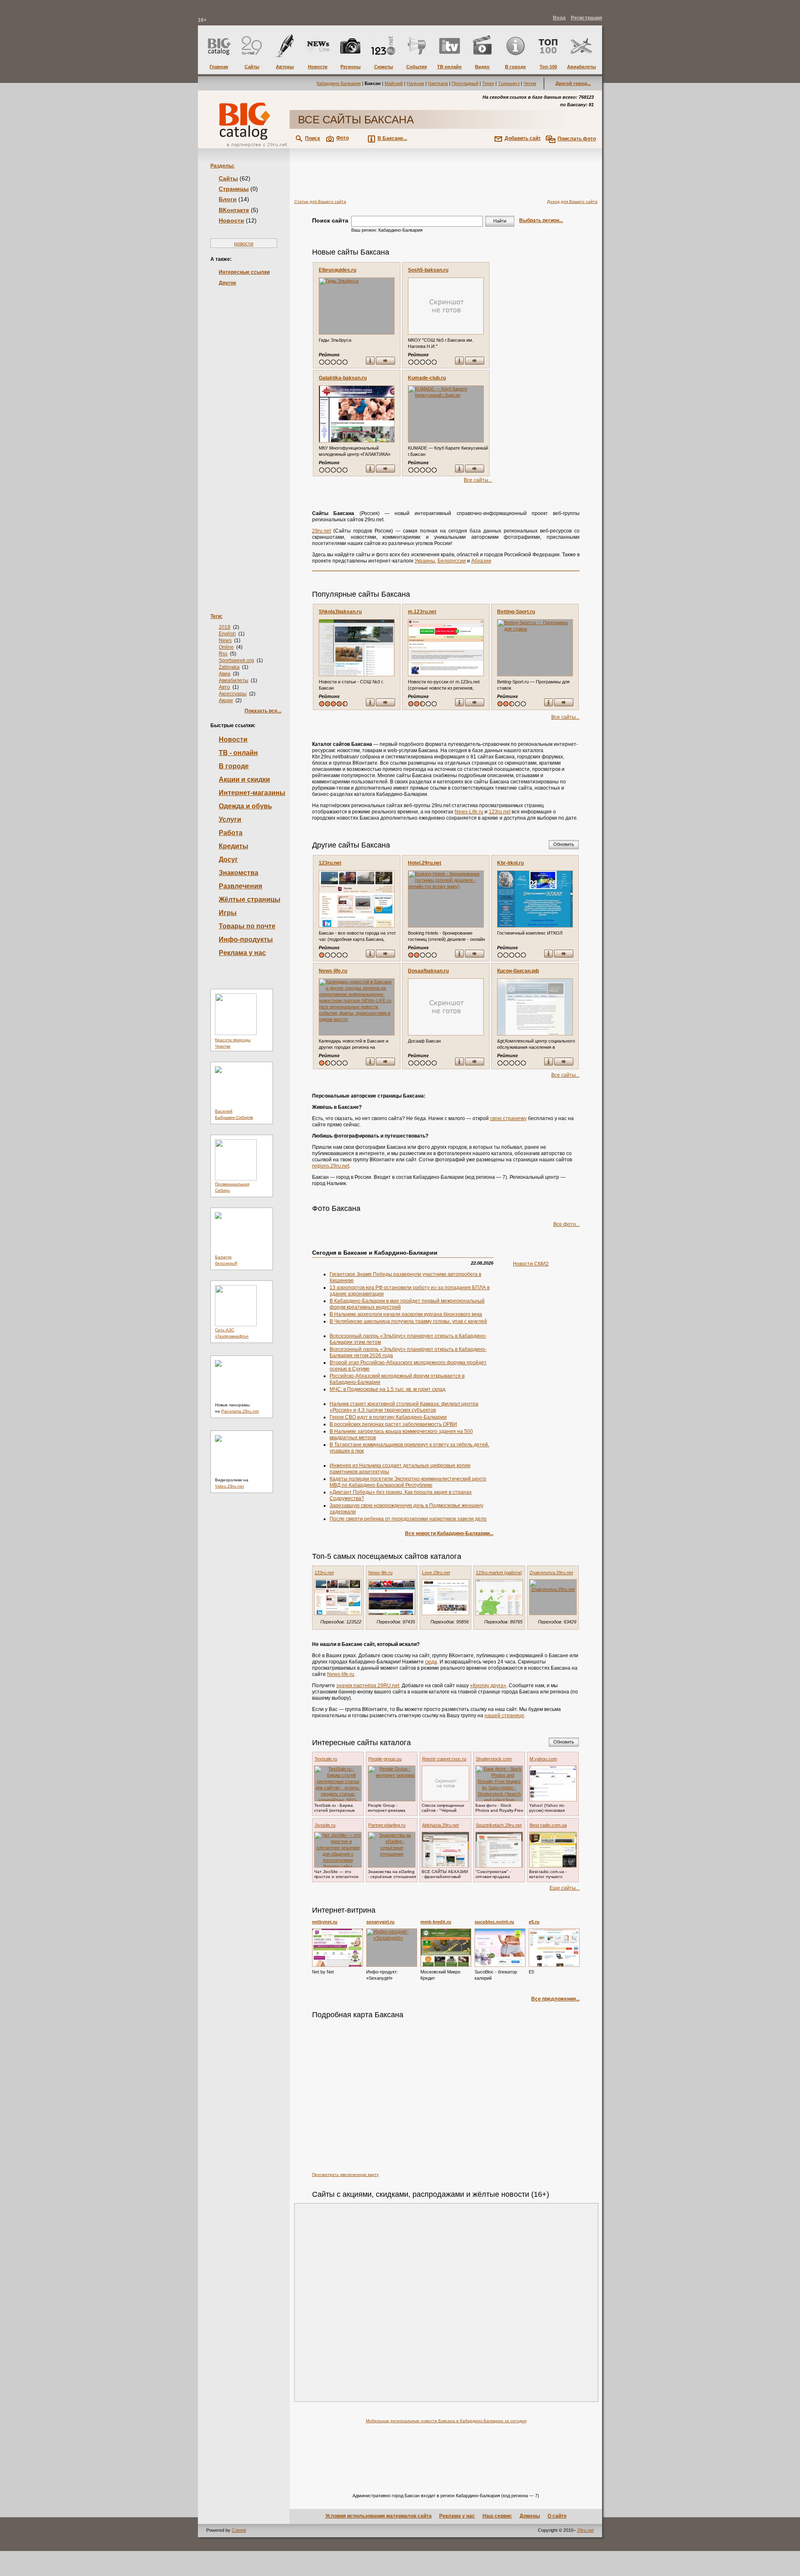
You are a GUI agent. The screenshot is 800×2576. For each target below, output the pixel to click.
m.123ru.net (422, 612)
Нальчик (415, 83)
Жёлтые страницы (250, 899)
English (227, 634)
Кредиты (234, 846)
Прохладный (465, 83)
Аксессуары (233, 694)
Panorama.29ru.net (240, 1411)
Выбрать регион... (541, 220)
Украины (425, 561)
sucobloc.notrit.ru (494, 1922)
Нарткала (438, 83)
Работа (231, 833)
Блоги (228, 199)
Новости (231, 220)
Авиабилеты (234, 680)
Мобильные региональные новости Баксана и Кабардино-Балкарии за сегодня (446, 2421)
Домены (530, 2516)
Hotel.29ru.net (425, 863)
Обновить (564, 844)
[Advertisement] (244, 437)
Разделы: (222, 166)
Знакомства (239, 873)
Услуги (230, 819)
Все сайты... (478, 480)
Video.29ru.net (229, 1486)
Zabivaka (229, 667)
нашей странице (504, 1716)
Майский (394, 83)
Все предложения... (555, 1999)
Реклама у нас (242, 953)
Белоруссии (452, 561)
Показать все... (263, 711)
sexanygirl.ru (380, 1922)
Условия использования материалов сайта (379, 2516)
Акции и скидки (244, 779)
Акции (226, 700)
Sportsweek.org (236, 660)
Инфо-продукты (246, 939)
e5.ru (534, 1922)
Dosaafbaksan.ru (428, 971)
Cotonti (239, 2530)
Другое (227, 283)
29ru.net (321, 531)
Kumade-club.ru (427, 378)
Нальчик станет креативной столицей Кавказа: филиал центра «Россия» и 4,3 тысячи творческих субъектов (404, 1407)
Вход (559, 18)
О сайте (557, 2516)
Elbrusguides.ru (337, 270)
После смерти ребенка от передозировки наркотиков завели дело (408, 1519)
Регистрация (586, 18)
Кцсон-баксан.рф (518, 971)
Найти (500, 221)
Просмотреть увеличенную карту (345, 2175)
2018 (225, 627)
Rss (223, 654)
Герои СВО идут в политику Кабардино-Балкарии (388, 1417)
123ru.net (500, 812)
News (225, 640)
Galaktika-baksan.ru (343, 378)
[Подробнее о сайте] (357, 306)
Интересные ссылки (244, 272)
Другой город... (573, 83)
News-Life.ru (469, 812)
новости (244, 244)
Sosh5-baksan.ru (428, 270)
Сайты (228, 178)
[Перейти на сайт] (385, 361)
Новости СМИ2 (531, 1264)
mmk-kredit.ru (436, 1922)
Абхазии (481, 561)
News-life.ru (333, 971)
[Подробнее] (337, 1948)
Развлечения (240, 886)
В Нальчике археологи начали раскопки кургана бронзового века (406, 1314)
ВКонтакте (234, 210)
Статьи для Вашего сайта (320, 201)
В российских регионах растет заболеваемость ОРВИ (393, 1424)
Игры (228, 913)
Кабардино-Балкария (339, 83)
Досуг (228, 859)
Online (226, 647)
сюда (431, 1662)
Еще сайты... (565, 1888)
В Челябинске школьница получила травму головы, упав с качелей (408, 1321)
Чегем (530, 83)
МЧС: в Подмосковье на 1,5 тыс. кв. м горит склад (387, 1389)
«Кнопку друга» (488, 1686)
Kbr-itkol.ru (510, 863)
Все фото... (566, 1224)
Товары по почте (247, 926)
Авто (224, 687)
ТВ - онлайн (238, 753)
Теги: (216, 616)
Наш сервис (497, 2516)
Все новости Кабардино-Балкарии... (449, 1533)
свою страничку (508, 1118)
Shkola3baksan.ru (340, 612)
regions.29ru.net (331, 1166)
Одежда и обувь (245, 806)
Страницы (234, 189)
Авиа (225, 674)
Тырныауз (509, 83)
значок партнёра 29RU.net (368, 1686)
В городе (234, 766)
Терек (488, 83)
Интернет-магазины (252, 793)
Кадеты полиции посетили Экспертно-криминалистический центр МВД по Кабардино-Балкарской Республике (408, 1482)
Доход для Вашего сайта (572, 201)
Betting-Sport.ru (516, 612)
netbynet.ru (325, 1922)
